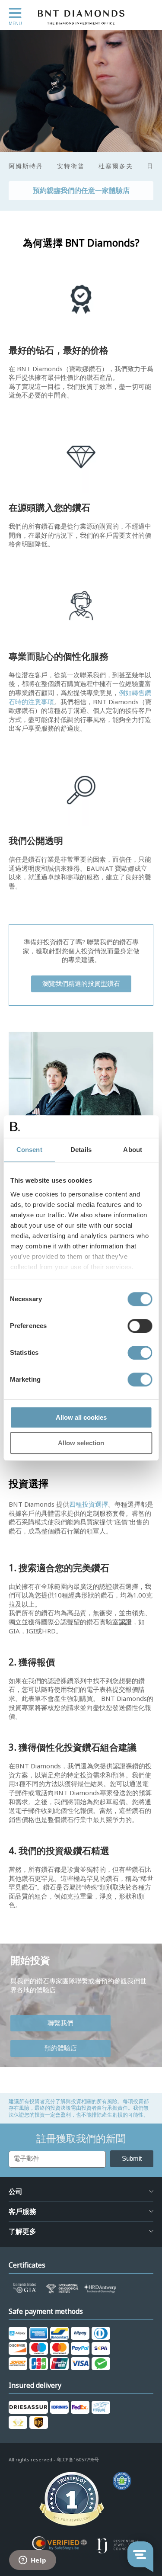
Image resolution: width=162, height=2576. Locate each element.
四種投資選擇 (89, 1505)
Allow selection (81, 1443)
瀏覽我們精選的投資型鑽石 (81, 984)
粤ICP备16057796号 (78, 2460)
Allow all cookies (81, 1417)
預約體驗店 (61, 2048)
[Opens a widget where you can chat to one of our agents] (32, 2561)
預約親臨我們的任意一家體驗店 (81, 191)
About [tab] (133, 1150)
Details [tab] (81, 1150)
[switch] (140, 1326)
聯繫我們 (60, 2023)
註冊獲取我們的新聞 (81, 2139)
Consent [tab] (29, 1150)
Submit (132, 2158)
